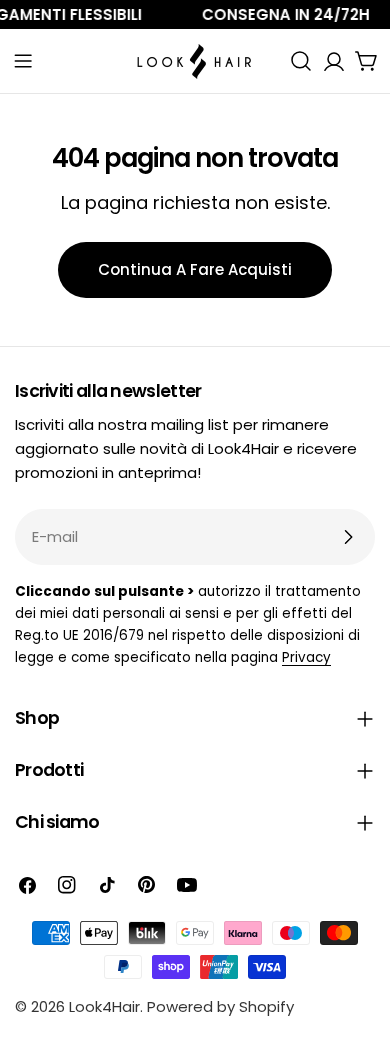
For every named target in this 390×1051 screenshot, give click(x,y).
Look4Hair (104, 1006)
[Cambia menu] (23, 61)
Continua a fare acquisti (195, 269)
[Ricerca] (301, 61)
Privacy (306, 657)
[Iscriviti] (348, 537)
